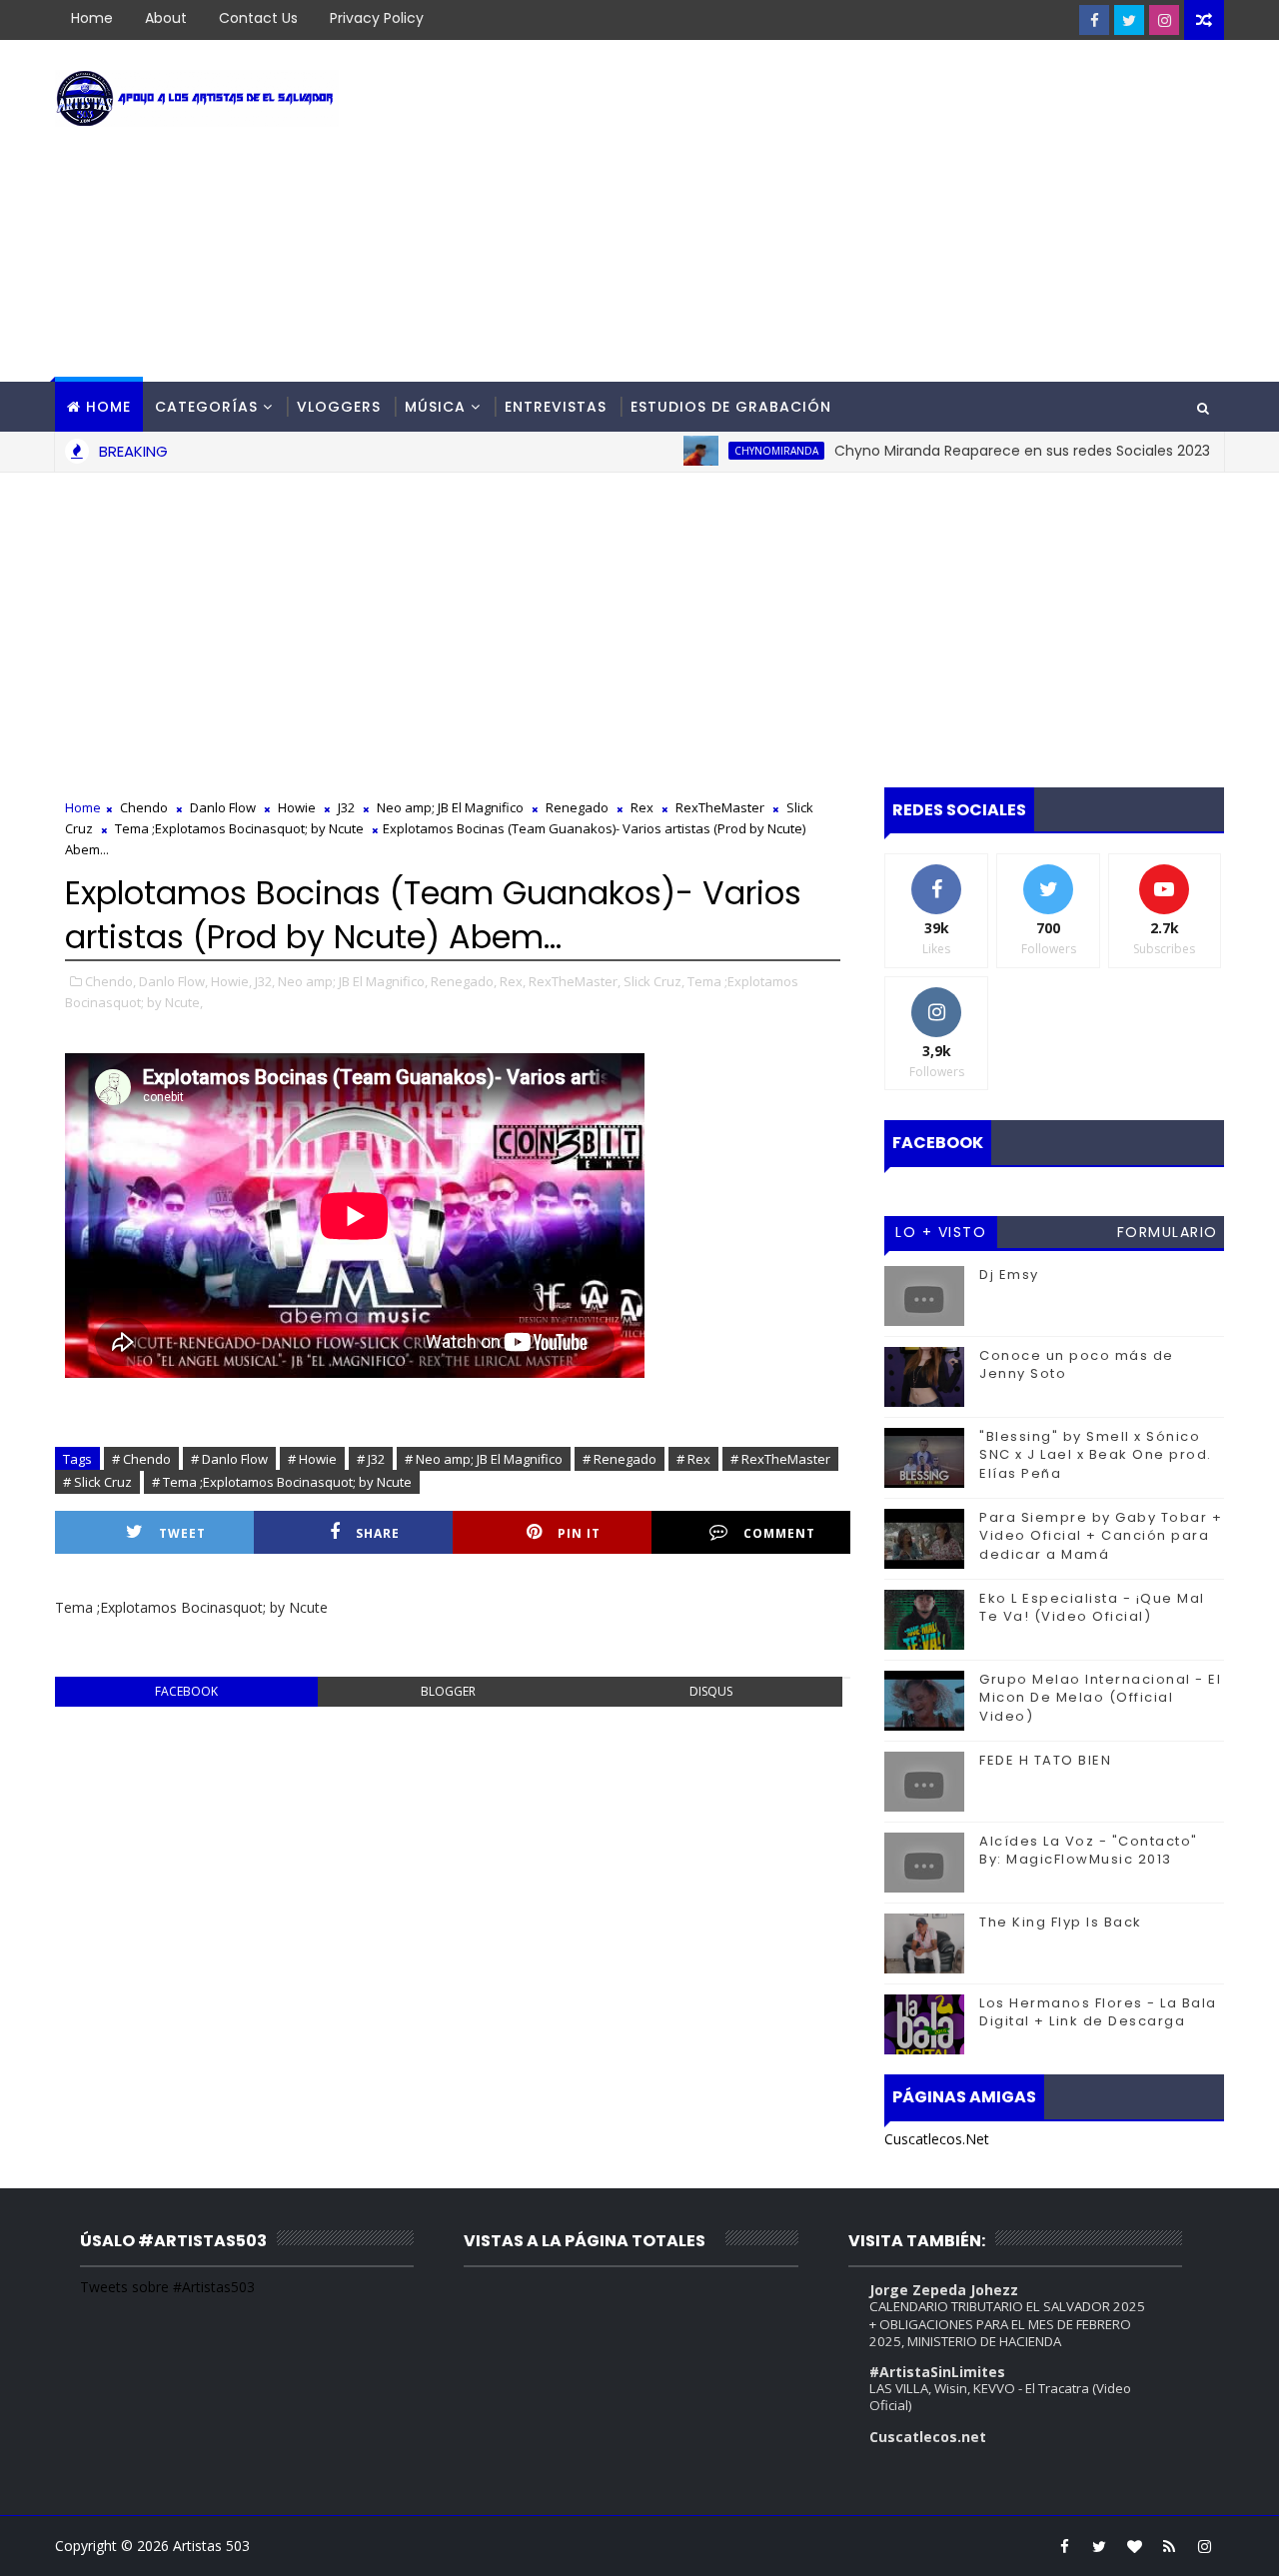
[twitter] (1129, 20)
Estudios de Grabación (731, 407)
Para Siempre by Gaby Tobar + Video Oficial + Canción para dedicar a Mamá (1101, 1535)
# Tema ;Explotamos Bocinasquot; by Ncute (282, 1482)
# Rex (693, 1459)
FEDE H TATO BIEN (1045, 1760)
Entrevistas (556, 407)
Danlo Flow (223, 807)
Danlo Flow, (173, 981)
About (166, 18)
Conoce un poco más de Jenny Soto (1077, 1364)
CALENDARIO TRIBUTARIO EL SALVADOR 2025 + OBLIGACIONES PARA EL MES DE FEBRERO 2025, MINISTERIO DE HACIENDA (1007, 2324)
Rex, (513, 981)
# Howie (312, 1459)
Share (378, 1533)
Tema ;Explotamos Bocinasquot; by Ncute (239, 828)
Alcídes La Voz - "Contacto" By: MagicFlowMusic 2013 (1089, 1850)
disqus (711, 1691)
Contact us (258, 18)
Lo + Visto (941, 1232)
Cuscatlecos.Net (937, 2139)
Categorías (206, 407)
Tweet (182, 1533)
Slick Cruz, (654, 981)
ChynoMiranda (737, 451)
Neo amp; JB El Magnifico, (353, 981)
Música (435, 407)
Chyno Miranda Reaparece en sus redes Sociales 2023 (983, 451)
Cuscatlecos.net (928, 2437)
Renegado (577, 807)
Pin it (579, 1533)
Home (92, 18)
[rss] (1169, 2546)
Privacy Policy (377, 18)
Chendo (144, 807)
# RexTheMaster (780, 1459)
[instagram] (1164, 20)
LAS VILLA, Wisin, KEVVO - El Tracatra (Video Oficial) (1000, 2397)
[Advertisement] (859, 212)
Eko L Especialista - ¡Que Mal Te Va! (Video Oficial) (1092, 1607)
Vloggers (339, 407)
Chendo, (110, 981)
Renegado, (464, 981)
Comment (779, 1533)
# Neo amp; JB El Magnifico (484, 1459)
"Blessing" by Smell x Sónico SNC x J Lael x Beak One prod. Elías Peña (1096, 1454)
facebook (186, 1691)
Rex (642, 807)
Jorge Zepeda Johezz (944, 2290)
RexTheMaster (720, 807)
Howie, (231, 981)
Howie (297, 807)
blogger (448, 1691)
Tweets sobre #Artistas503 (167, 2287)
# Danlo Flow (229, 1459)
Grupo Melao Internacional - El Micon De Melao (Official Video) (1100, 1697)
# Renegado (620, 1459)
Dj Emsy (1009, 1275)
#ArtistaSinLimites (937, 2372)
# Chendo (141, 1459)
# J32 (371, 1459)
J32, (265, 981)
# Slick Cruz (97, 1482)
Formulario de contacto (1168, 1235)
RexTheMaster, (575, 981)
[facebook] (1094, 20)
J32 (346, 807)
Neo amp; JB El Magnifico (450, 807)
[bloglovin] (1134, 2546)
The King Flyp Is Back (1061, 1922)
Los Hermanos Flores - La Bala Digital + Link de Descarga (1098, 2012)
